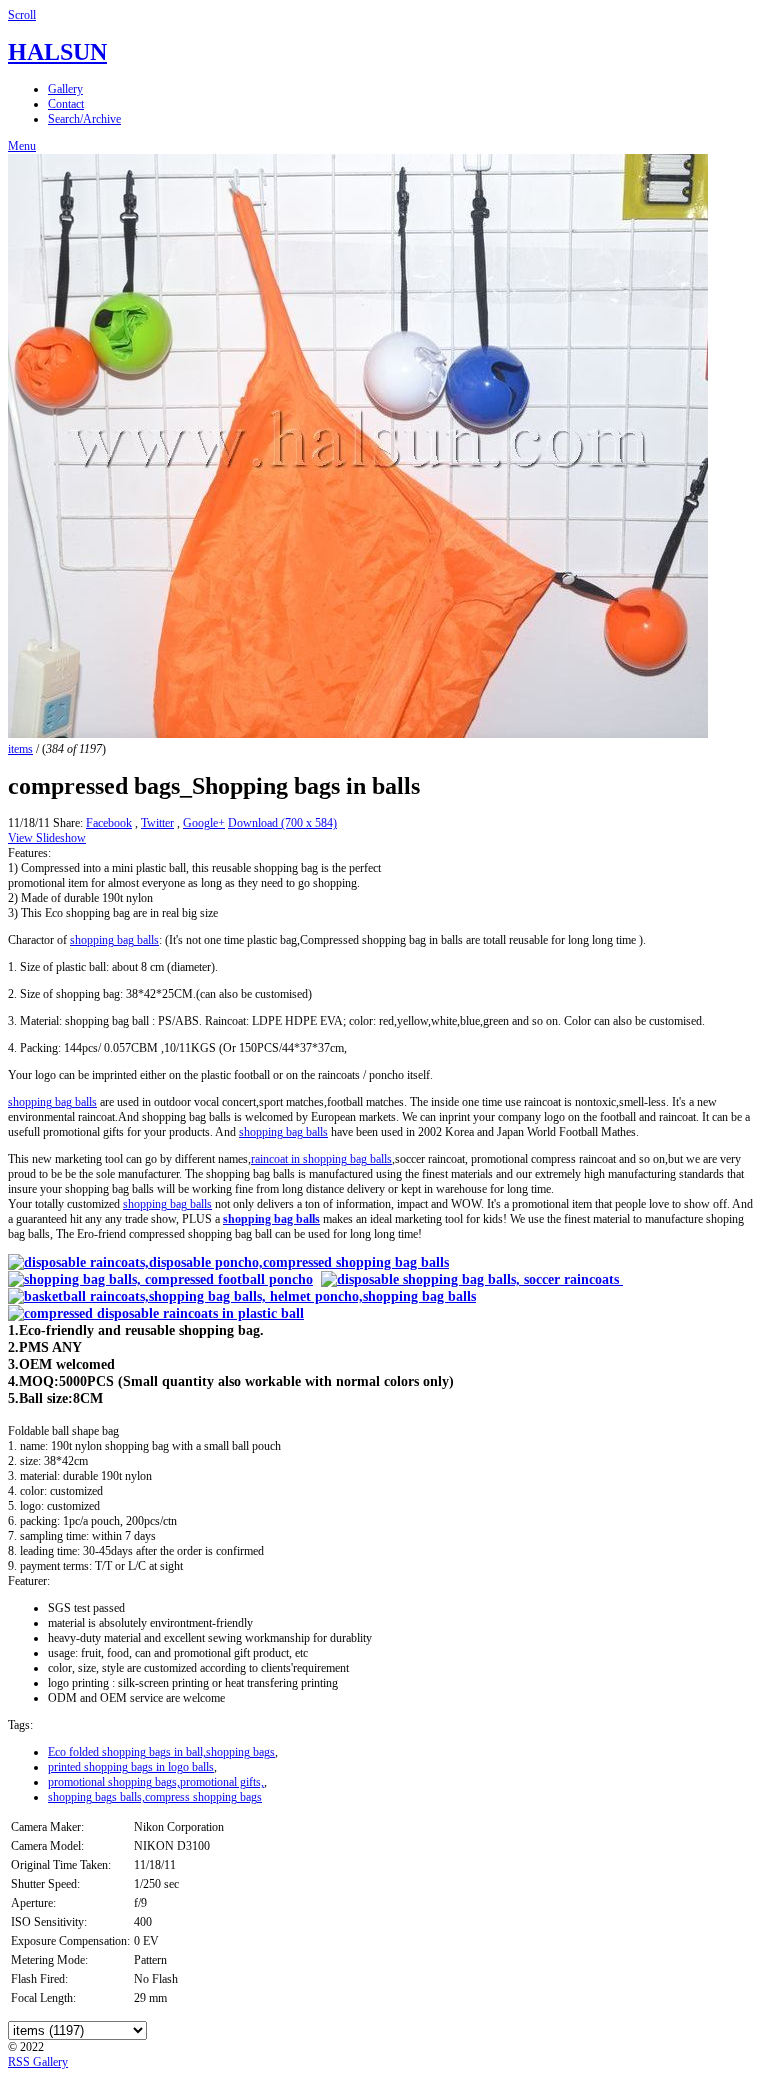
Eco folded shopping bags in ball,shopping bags (161, 1752)
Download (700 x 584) (282, 823)
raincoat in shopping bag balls (321, 1159)
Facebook (109, 823)
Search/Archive (84, 119)
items (20, 749)
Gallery (65, 89)
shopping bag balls (114, 940)
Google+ (204, 823)
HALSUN (57, 52)
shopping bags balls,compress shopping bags (155, 1797)
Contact (66, 104)
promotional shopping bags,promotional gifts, (156, 1782)
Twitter (157, 823)
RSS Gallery (38, 2062)
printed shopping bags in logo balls (131, 1767)
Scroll (22, 15)
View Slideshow (47, 838)
